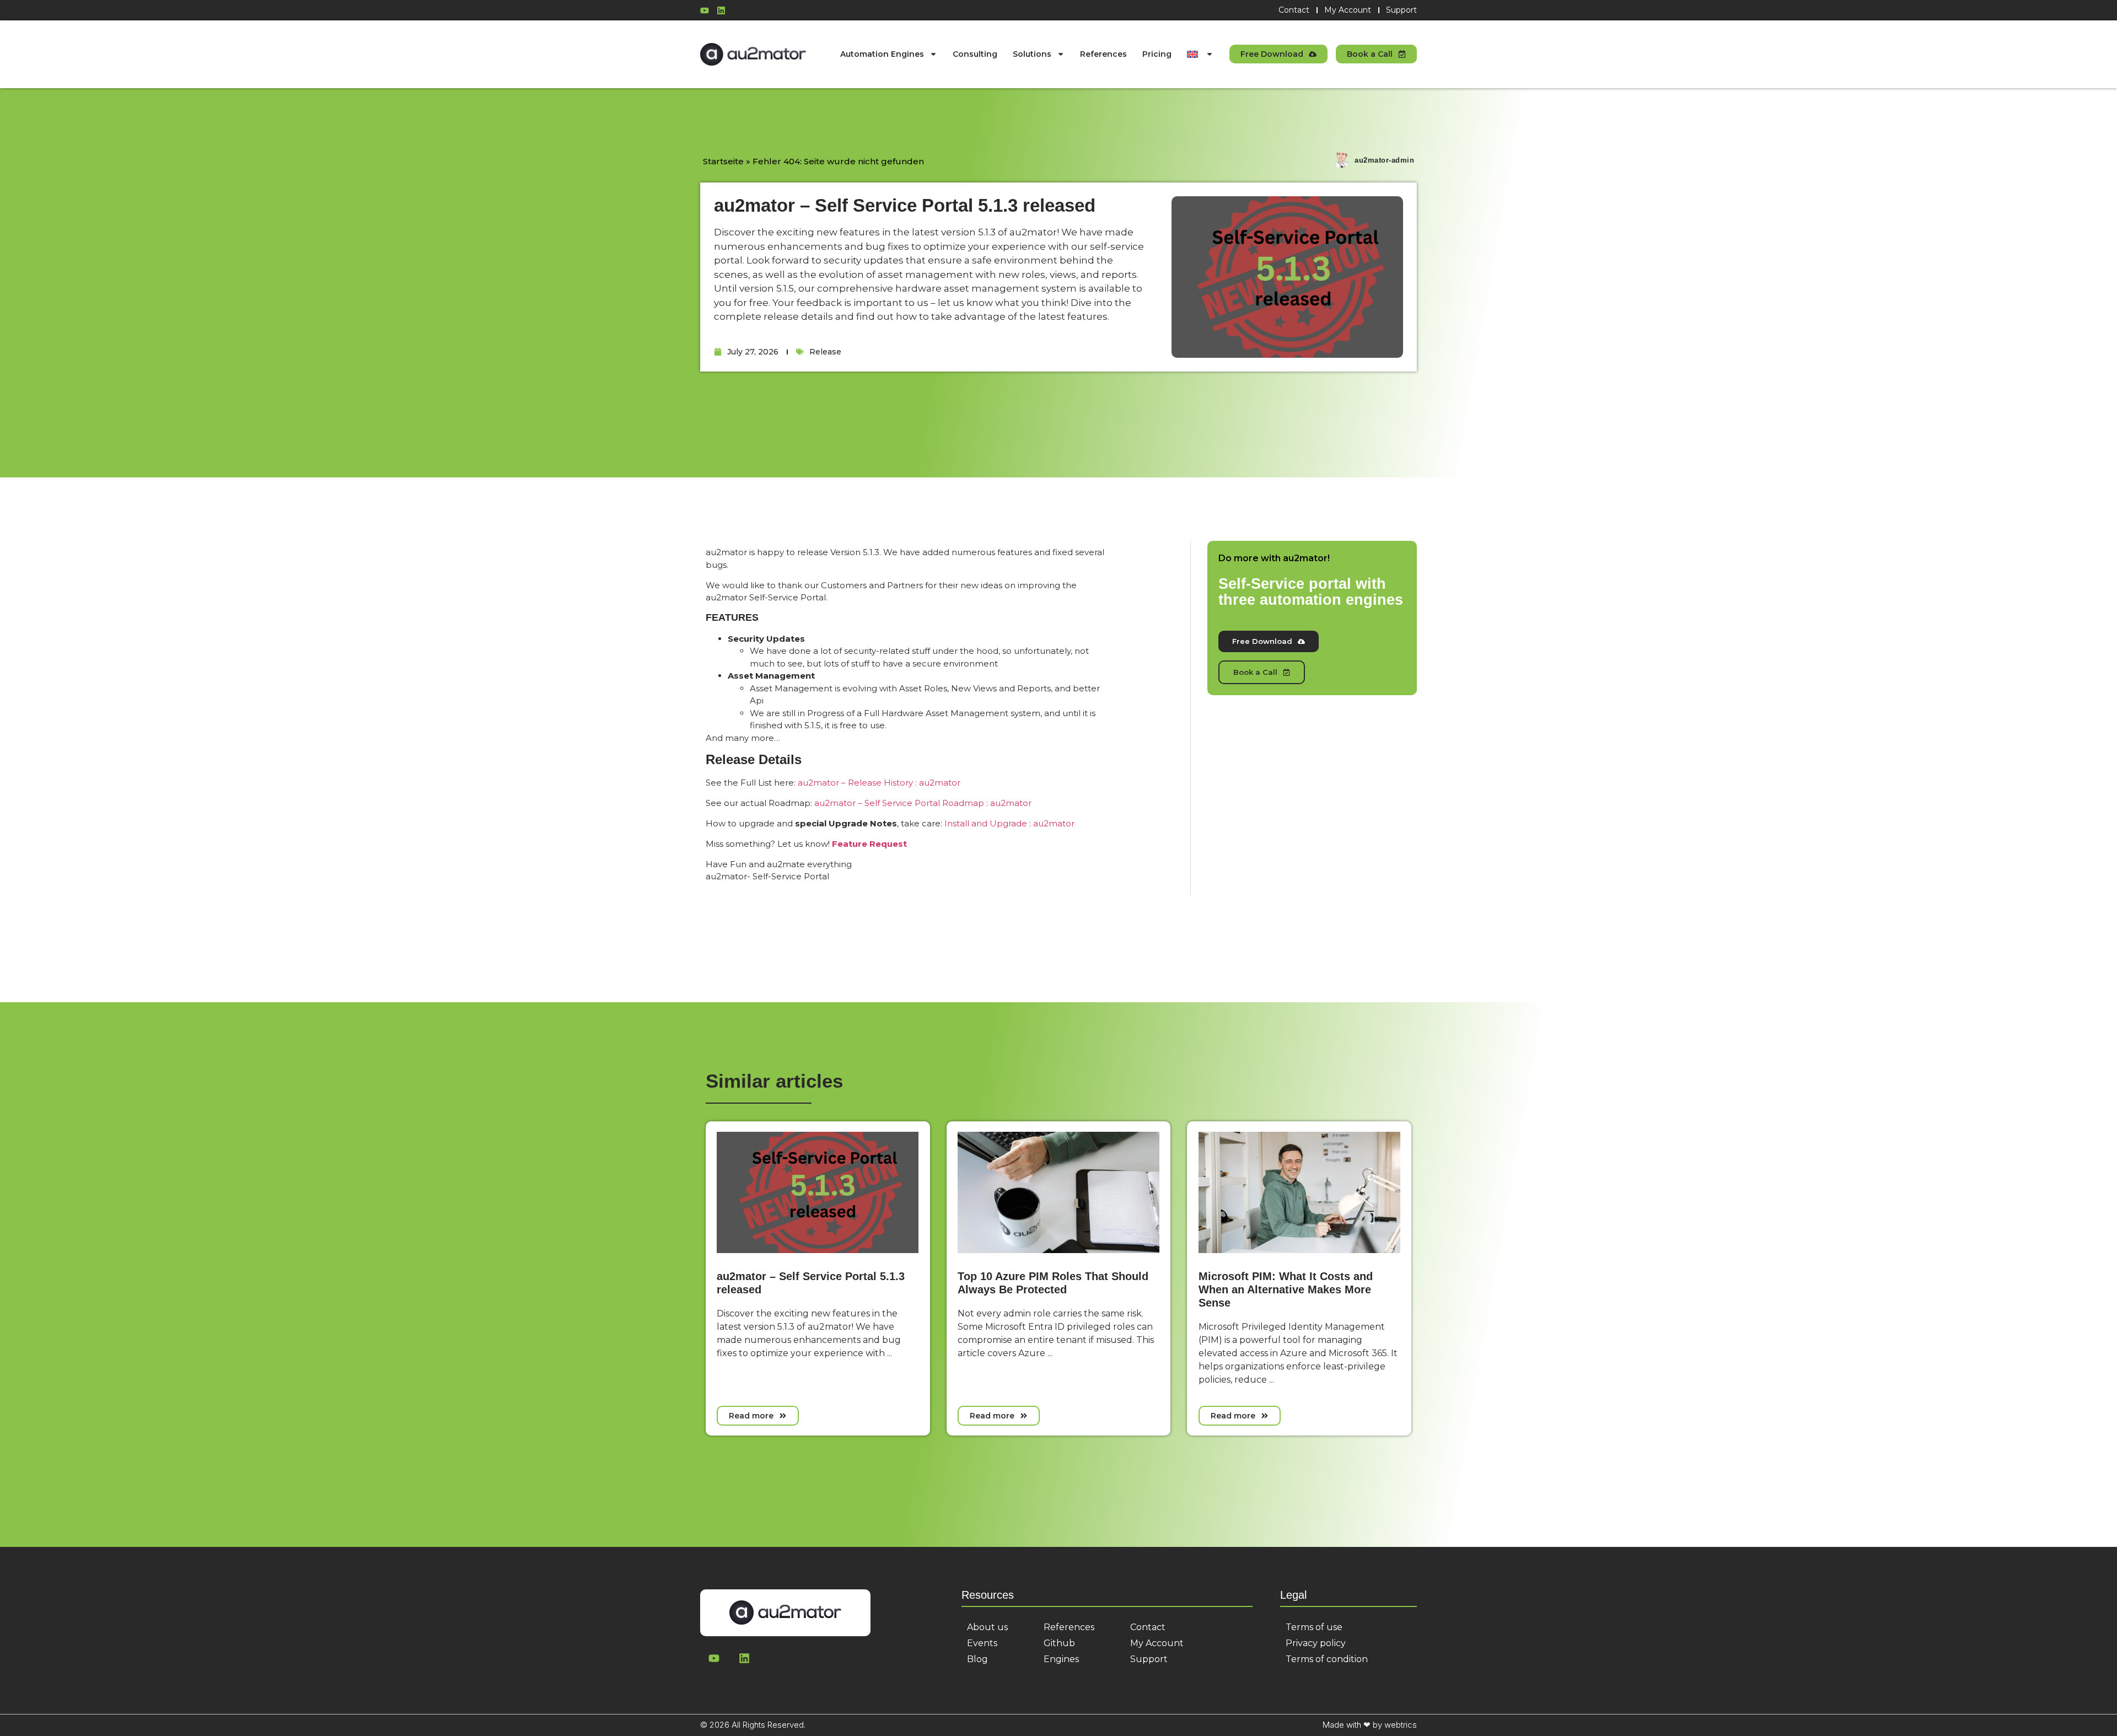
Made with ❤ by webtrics (1370, 1725)
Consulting (975, 54)
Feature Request (869, 844)
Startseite (723, 161)
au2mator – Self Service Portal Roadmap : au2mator (923, 803)
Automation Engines (882, 54)
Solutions (1032, 54)
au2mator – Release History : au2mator (879, 783)
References (1103, 54)
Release (825, 352)
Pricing (1157, 54)
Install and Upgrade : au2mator (1009, 823)
